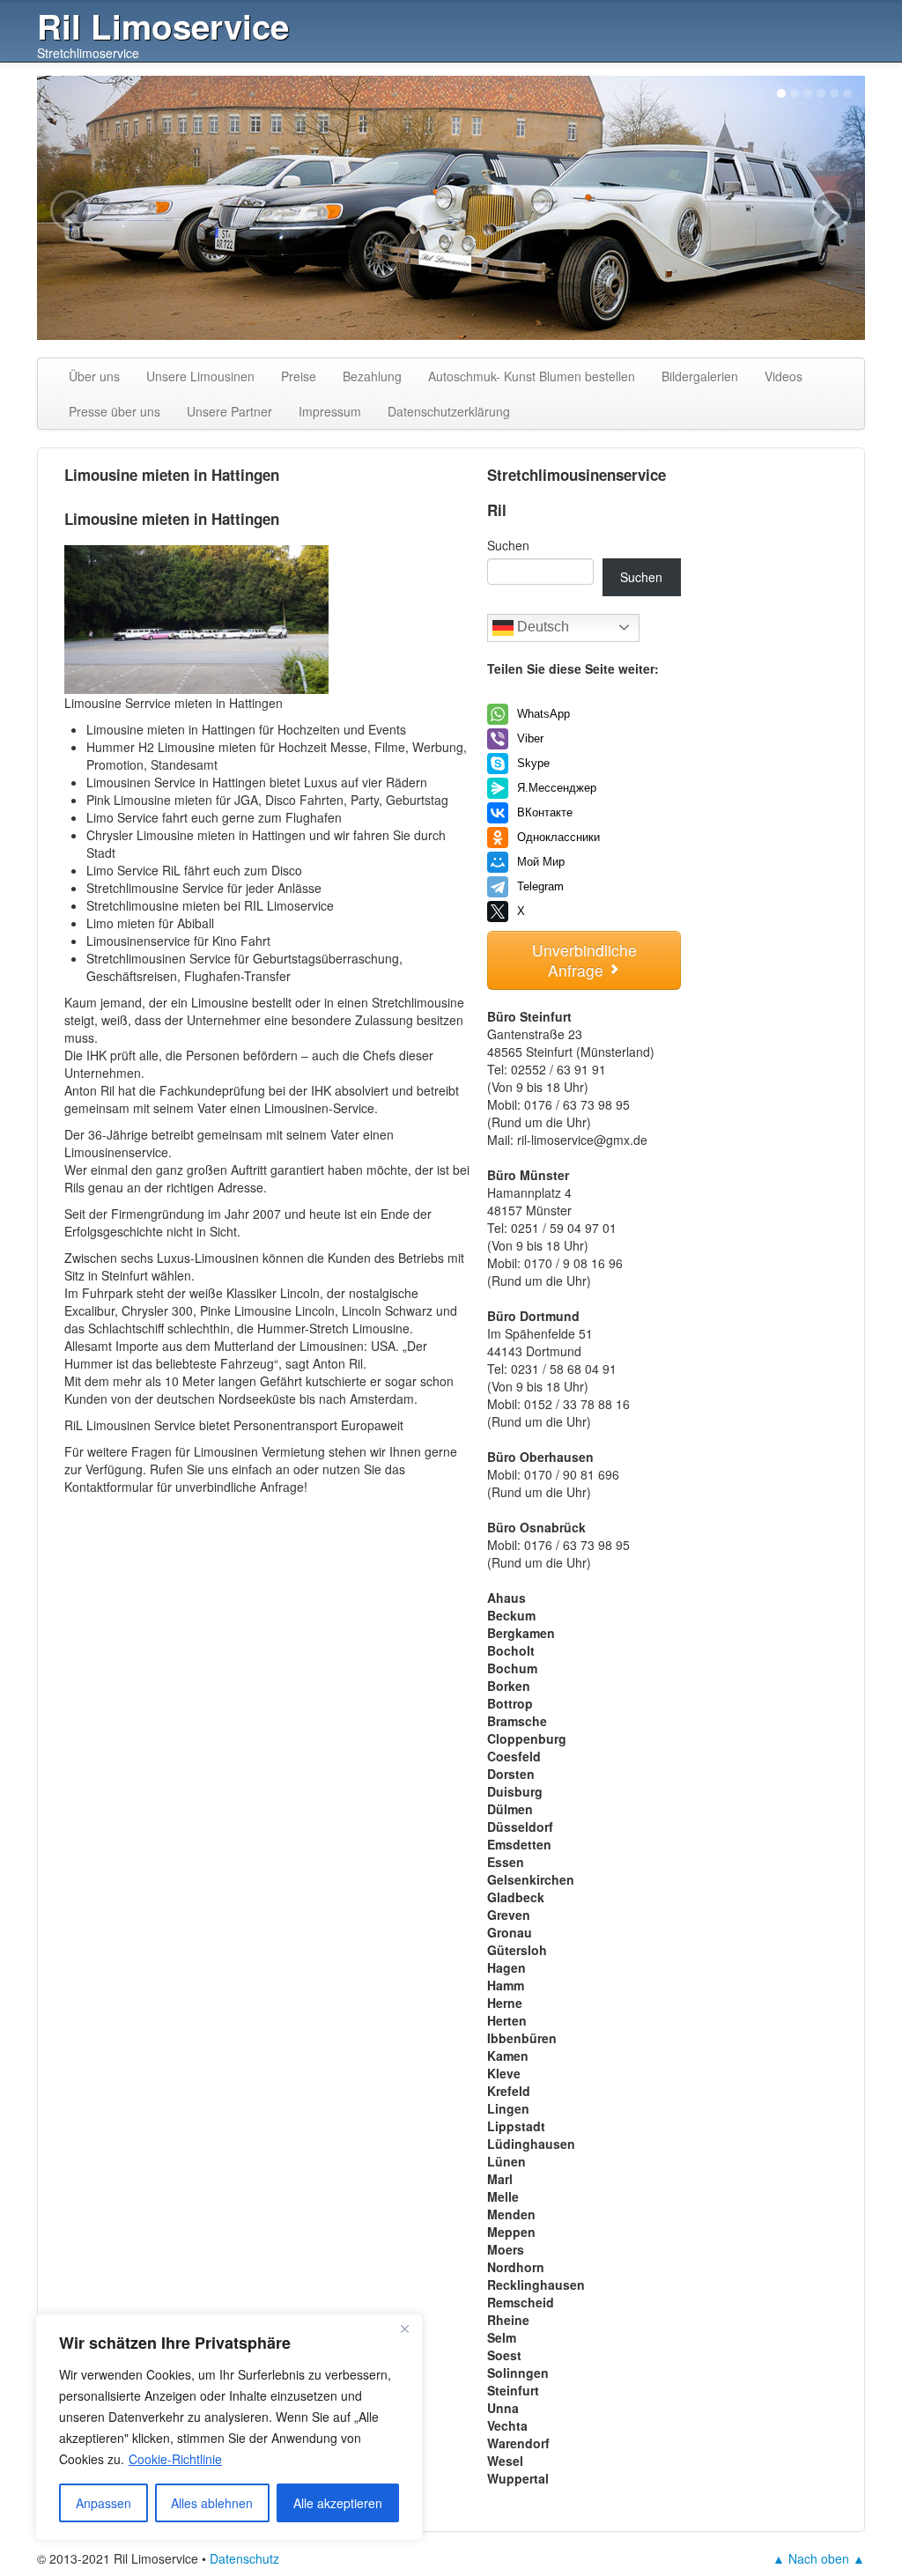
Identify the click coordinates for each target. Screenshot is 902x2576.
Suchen (508, 545)
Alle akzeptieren (338, 2503)
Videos (784, 376)
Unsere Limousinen (200, 376)
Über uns (94, 376)
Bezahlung (372, 376)
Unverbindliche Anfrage (584, 960)
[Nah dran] (404, 2329)
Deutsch (541, 627)
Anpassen (104, 2503)
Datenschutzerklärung (449, 411)
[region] (229, 2427)
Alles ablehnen (212, 2503)
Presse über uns (115, 411)
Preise (299, 376)
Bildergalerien (700, 376)
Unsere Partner (229, 411)
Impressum (330, 411)
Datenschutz (244, 2558)
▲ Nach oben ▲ (819, 2558)
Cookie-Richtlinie (175, 2459)
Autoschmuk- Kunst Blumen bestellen (532, 376)
